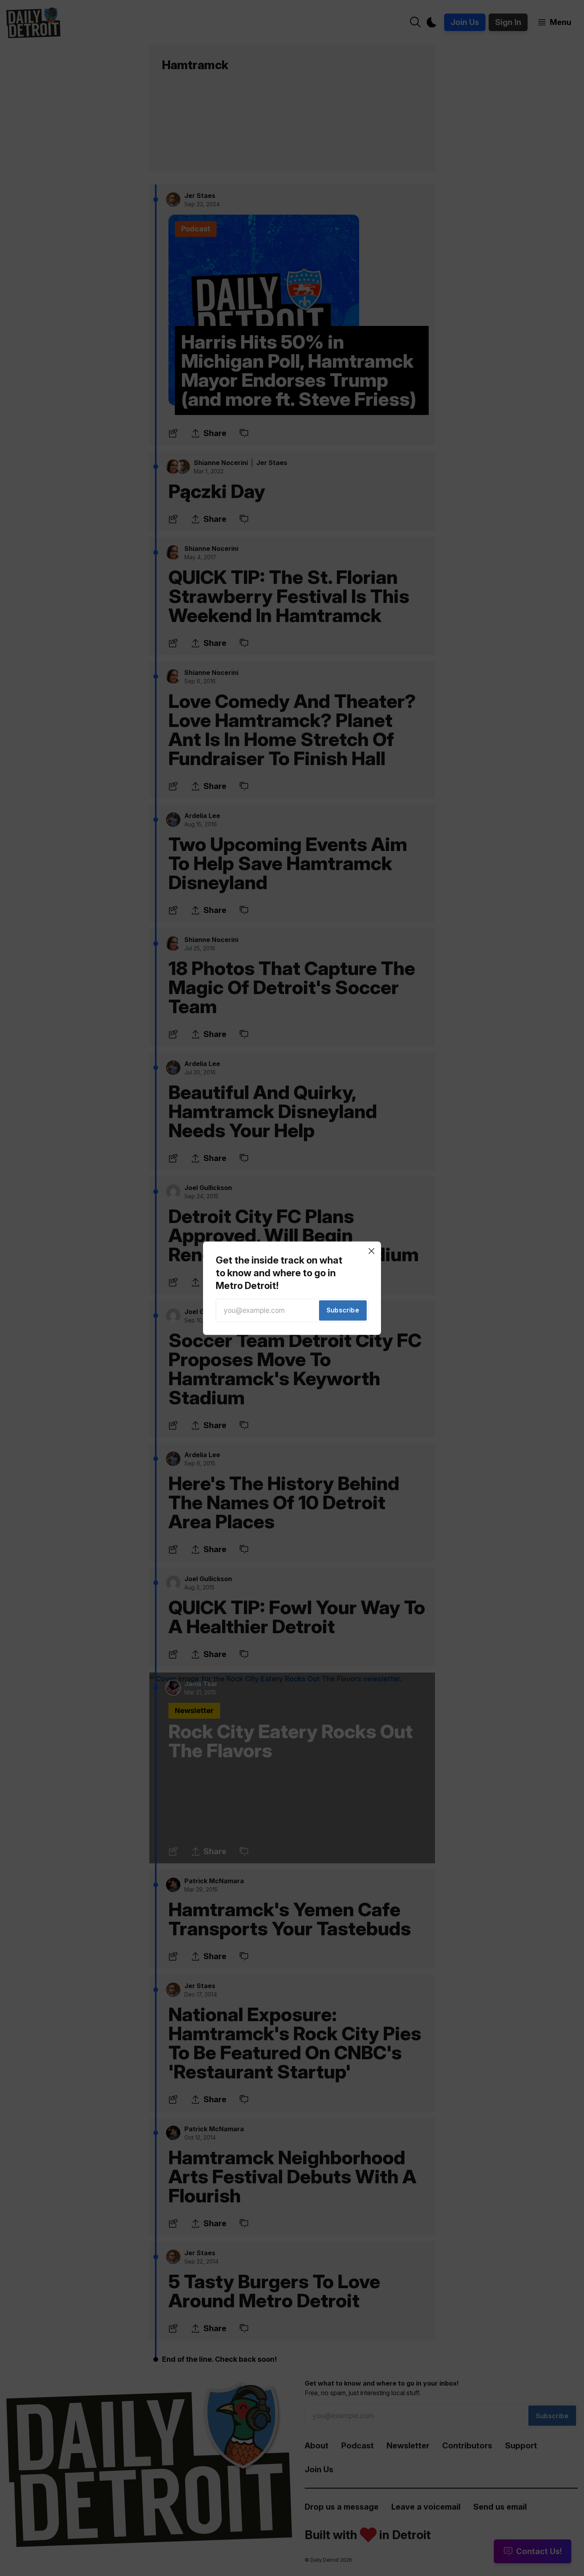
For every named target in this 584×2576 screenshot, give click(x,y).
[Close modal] (371, 1251)
